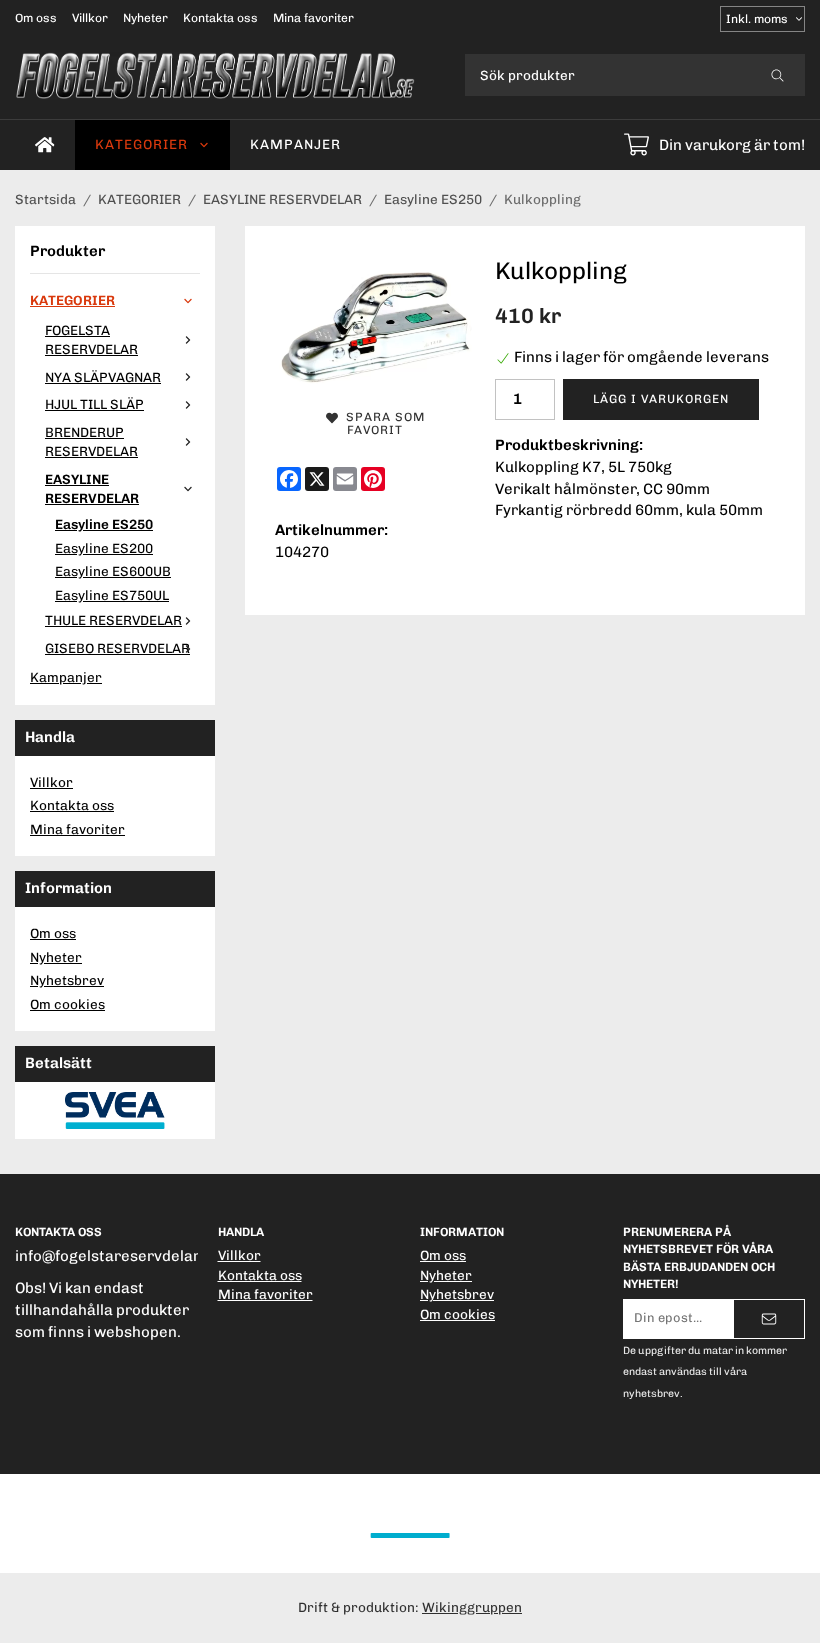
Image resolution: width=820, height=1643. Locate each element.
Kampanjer (295, 144)
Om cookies (67, 1004)
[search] (777, 75)
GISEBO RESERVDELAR (117, 648)
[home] (45, 145)
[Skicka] (769, 1319)
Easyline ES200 (104, 548)
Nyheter (145, 18)
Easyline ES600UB (113, 571)
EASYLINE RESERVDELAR (92, 489)
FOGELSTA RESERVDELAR (91, 340)
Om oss (36, 18)
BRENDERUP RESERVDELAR (91, 442)
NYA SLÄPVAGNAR (103, 377)
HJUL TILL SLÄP (94, 404)
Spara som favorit (381, 423)
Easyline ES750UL (112, 595)
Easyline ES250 (104, 524)
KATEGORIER (141, 144)
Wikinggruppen (472, 1607)
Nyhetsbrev (67, 980)
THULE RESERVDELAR (113, 620)
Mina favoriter (313, 18)
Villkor (90, 18)
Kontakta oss (220, 18)
